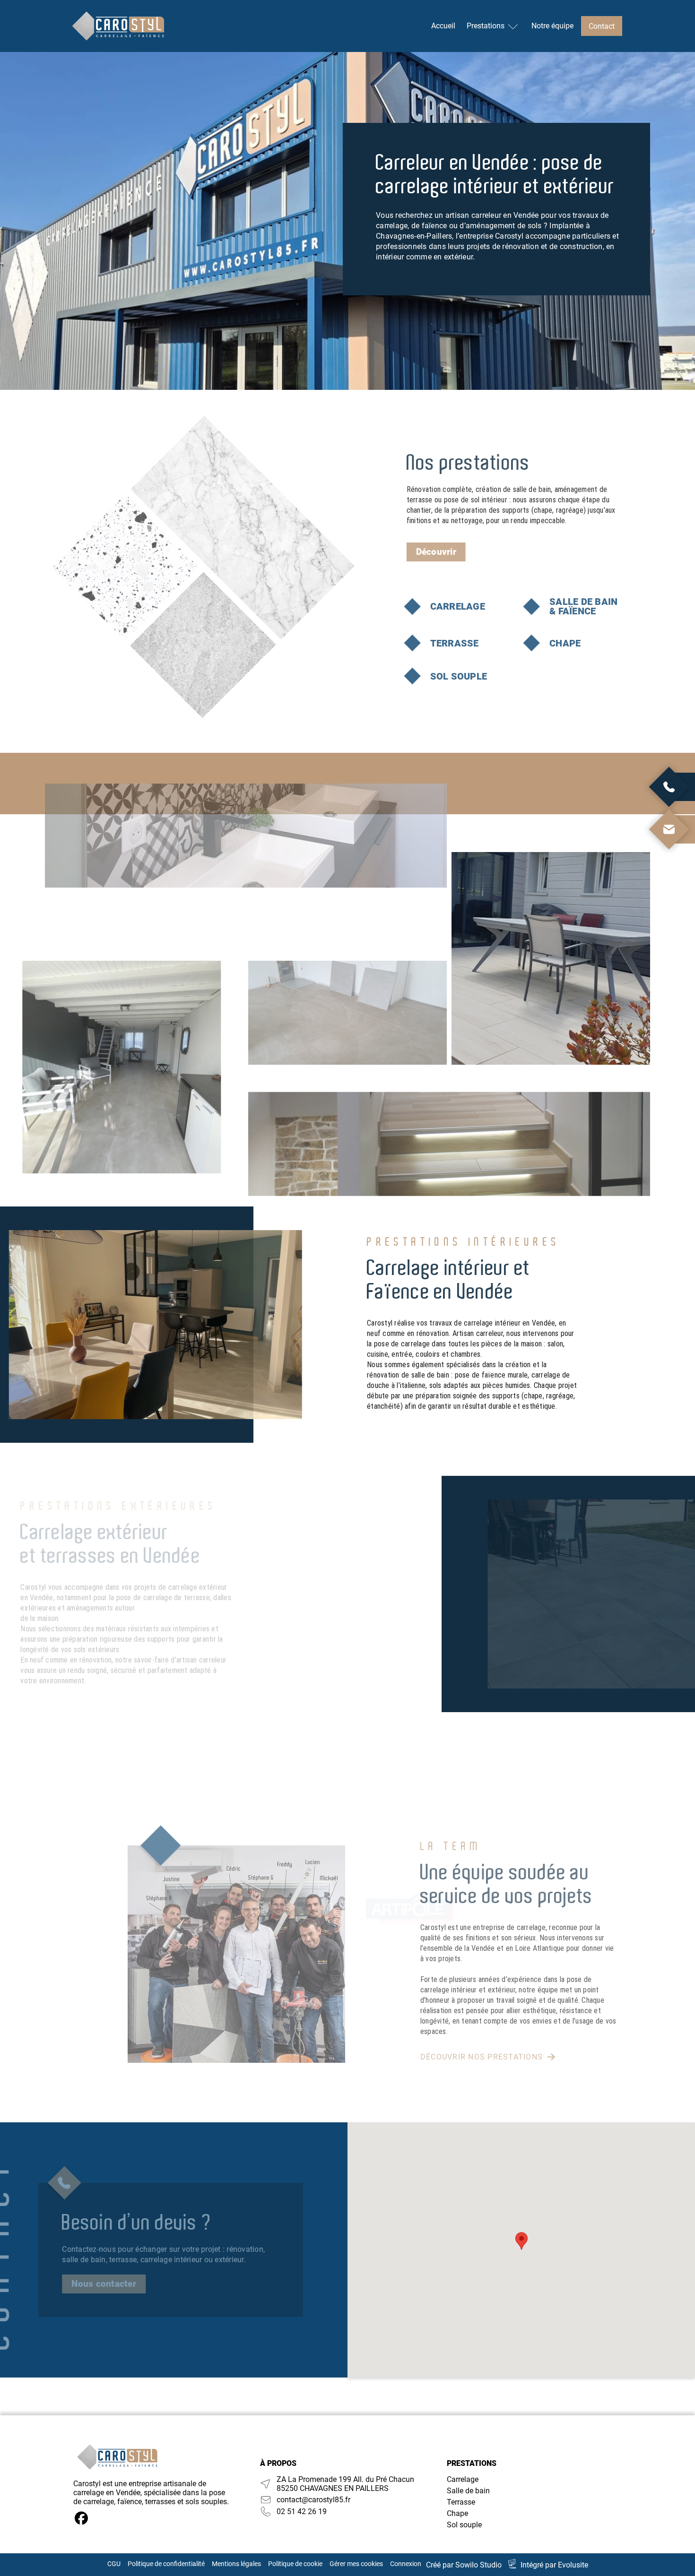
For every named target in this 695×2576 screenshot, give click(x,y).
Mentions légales (236, 2564)
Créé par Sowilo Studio (464, 2565)
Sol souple (464, 2525)
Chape (457, 2513)
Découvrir (436, 552)
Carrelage (463, 2479)
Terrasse (461, 2502)
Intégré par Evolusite (554, 2565)
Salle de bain (468, 2491)
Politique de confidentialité (166, 2564)
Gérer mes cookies (356, 2564)
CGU (114, 2564)
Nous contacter (104, 2284)
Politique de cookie (295, 2564)
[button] (521, 2241)
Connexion (406, 2564)
